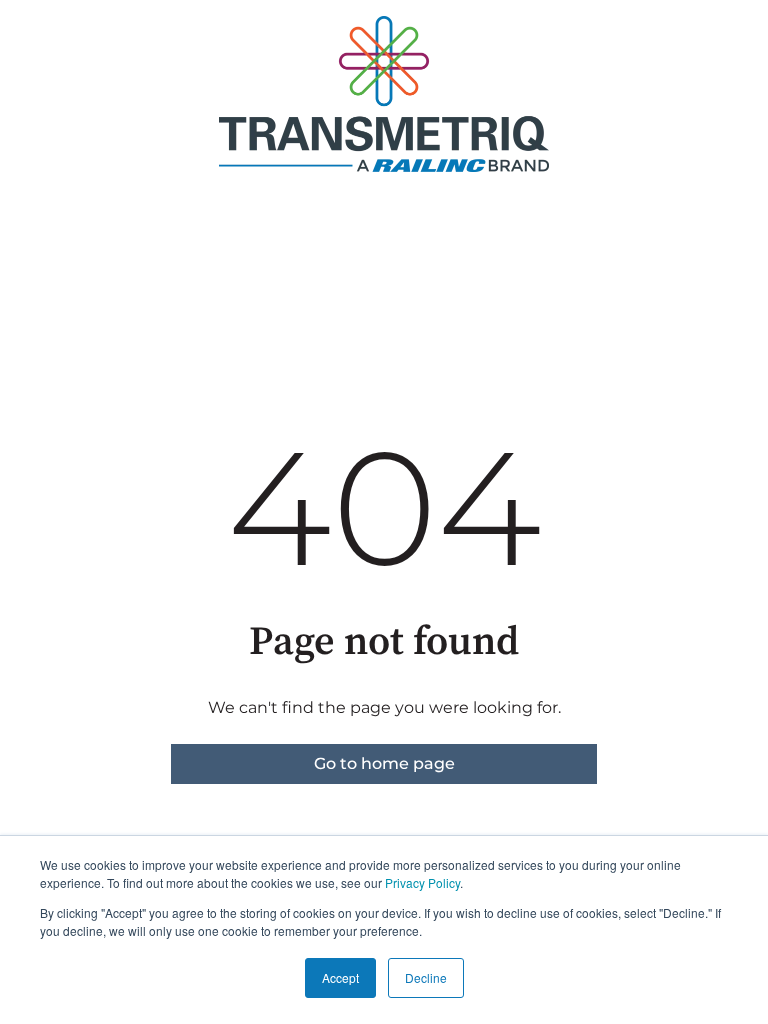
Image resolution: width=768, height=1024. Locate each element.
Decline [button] (426, 977)
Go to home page (384, 763)
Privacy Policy (422, 882)
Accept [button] (340, 977)
